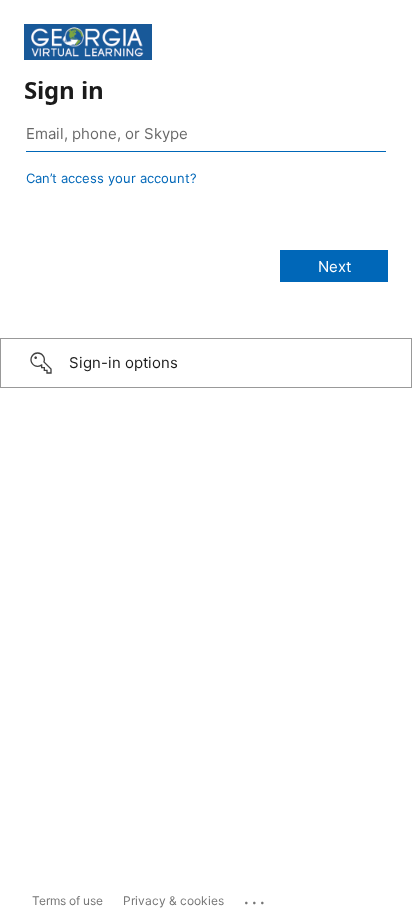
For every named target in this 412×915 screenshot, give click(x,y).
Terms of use (67, 900)
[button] (206, 363)
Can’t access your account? (111, 178)
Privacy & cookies (173, 900)
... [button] (256, 898)
